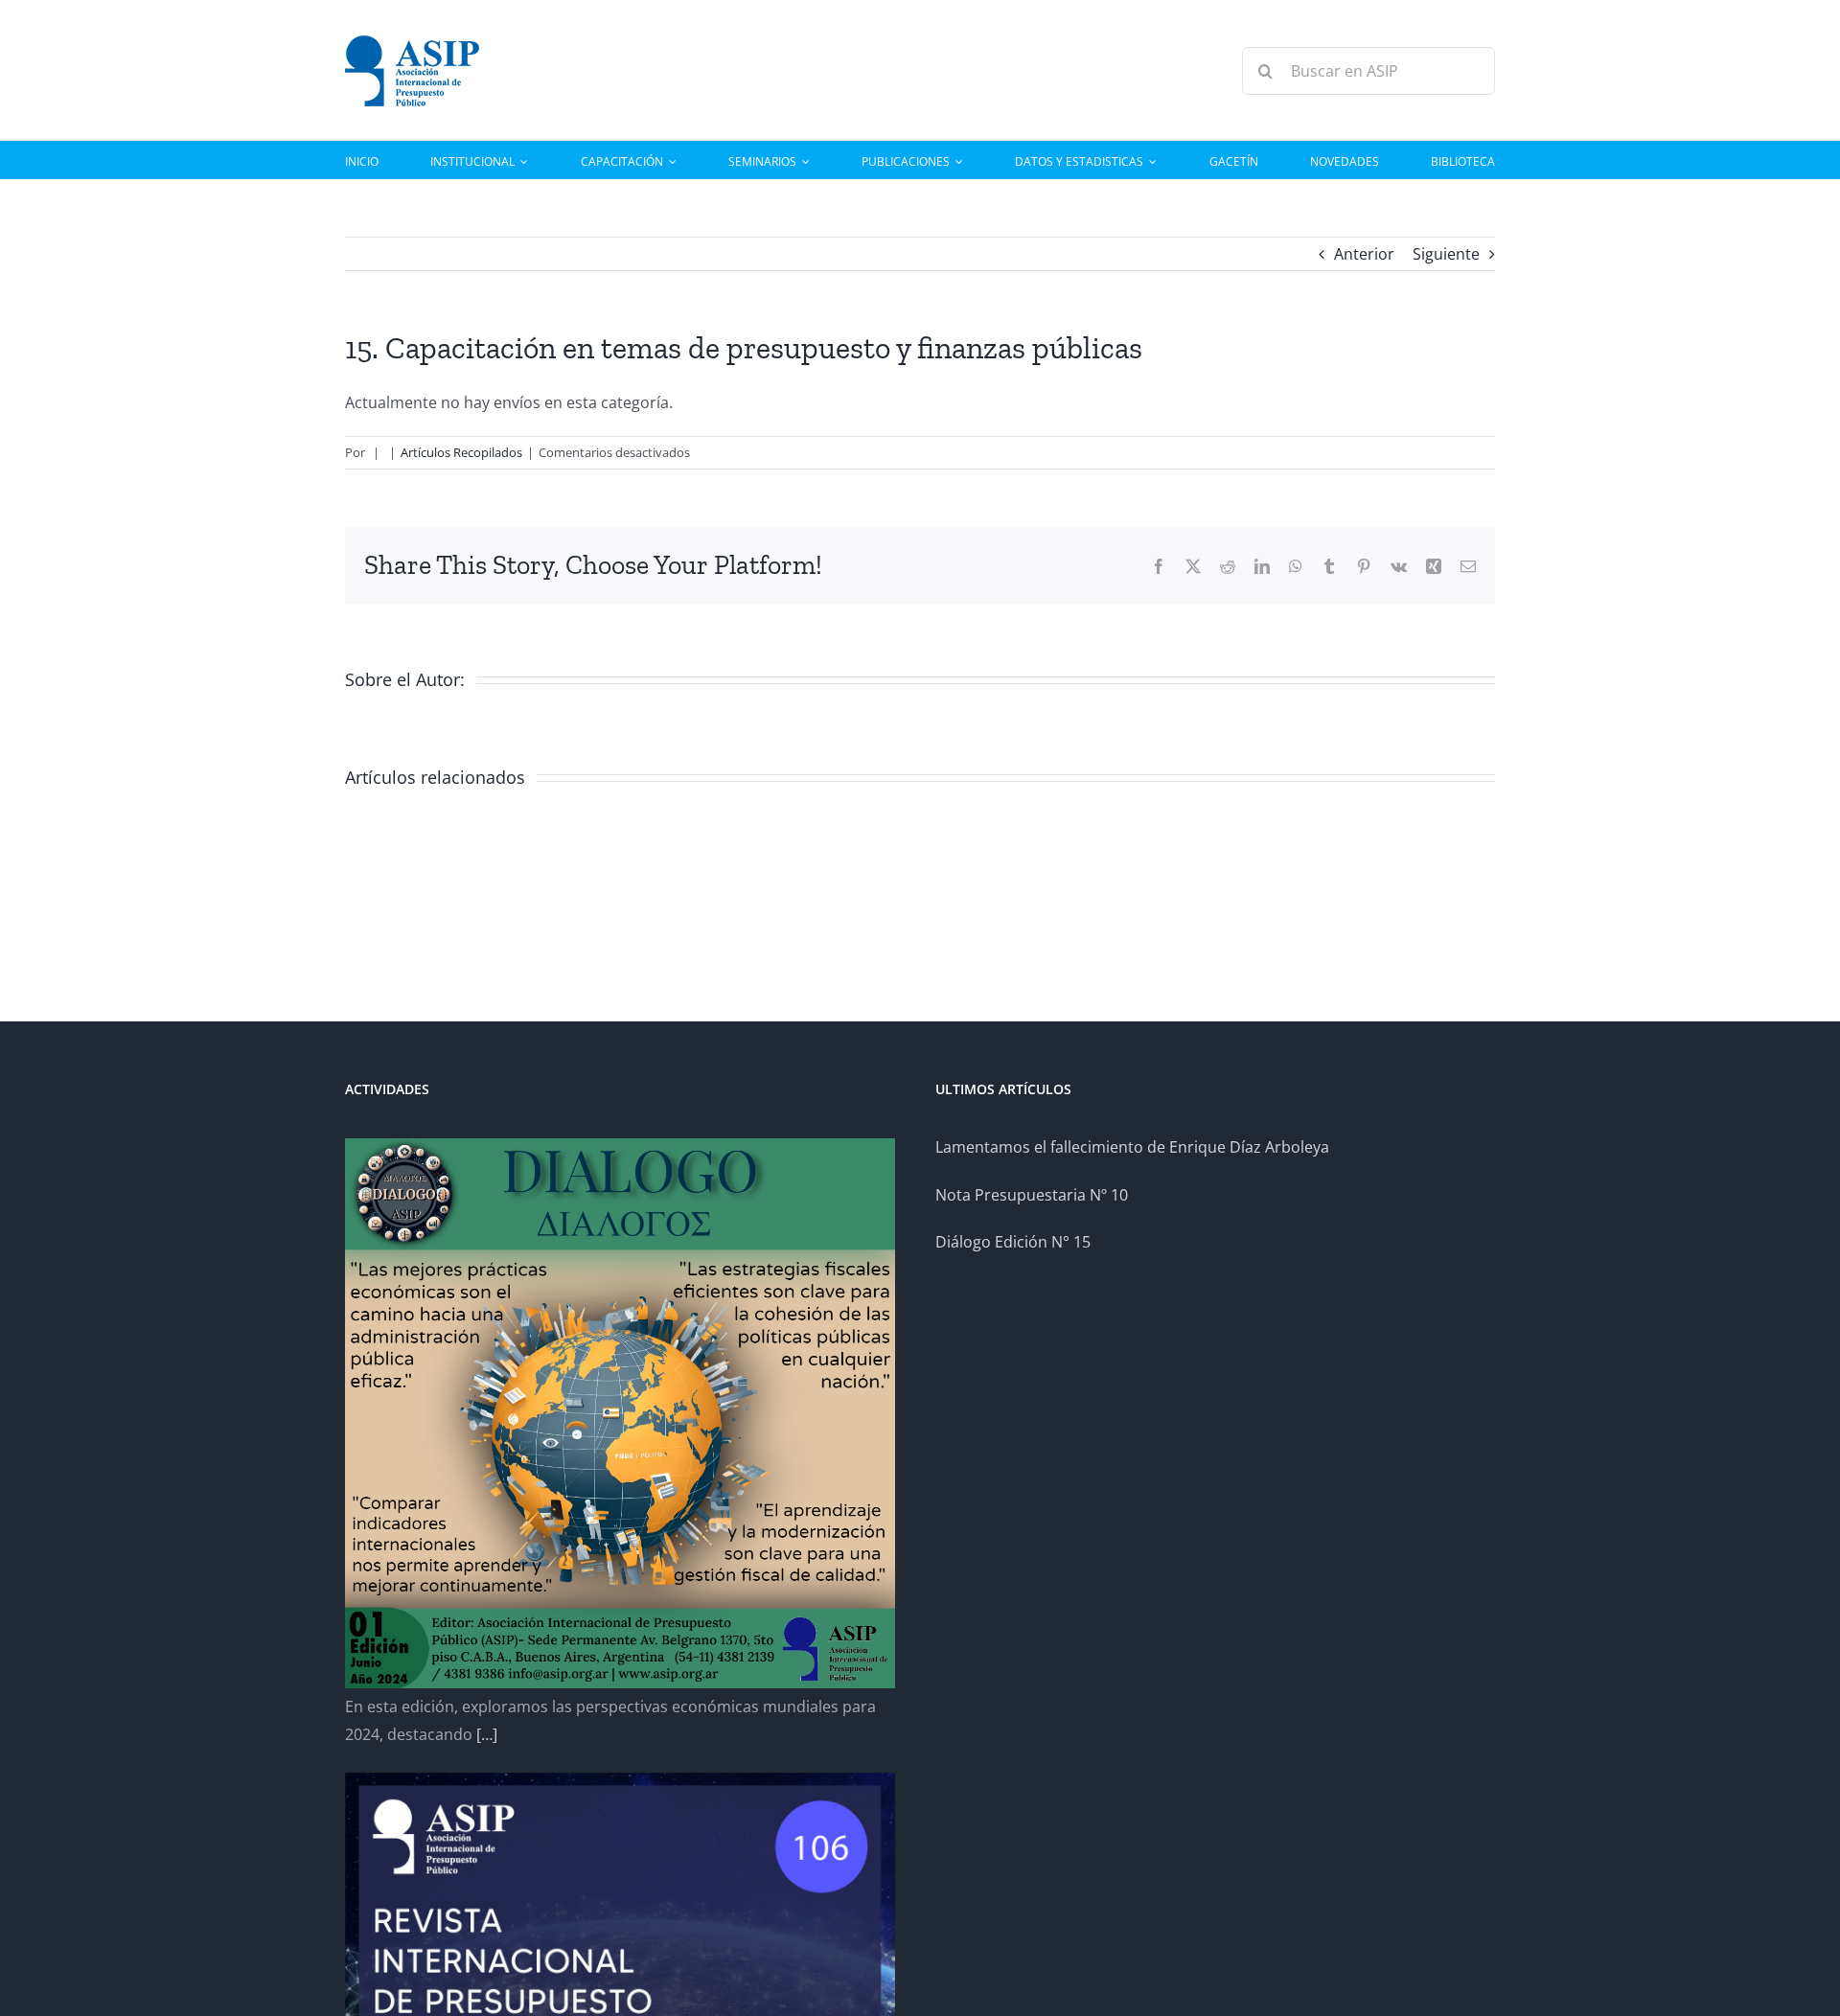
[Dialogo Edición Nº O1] (620, 1413)
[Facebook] (1159, 566)
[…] (487, 1734)
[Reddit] (1228, 566)
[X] (1193, 566)
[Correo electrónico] (1468, 566)
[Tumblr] (1329, 566)
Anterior (1364, 254)
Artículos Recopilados (461, 452)
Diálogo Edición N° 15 (1013, 1242)
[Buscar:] (1368, 69)
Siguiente (1446, 254)
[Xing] (1434, 566)
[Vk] (1399, 566)
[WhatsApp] (1296, 566)
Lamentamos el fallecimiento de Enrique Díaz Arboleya (1132, 1147)
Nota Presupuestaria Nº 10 (1032, 1195)
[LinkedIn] (1262, 566)
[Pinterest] (1364, 566)
